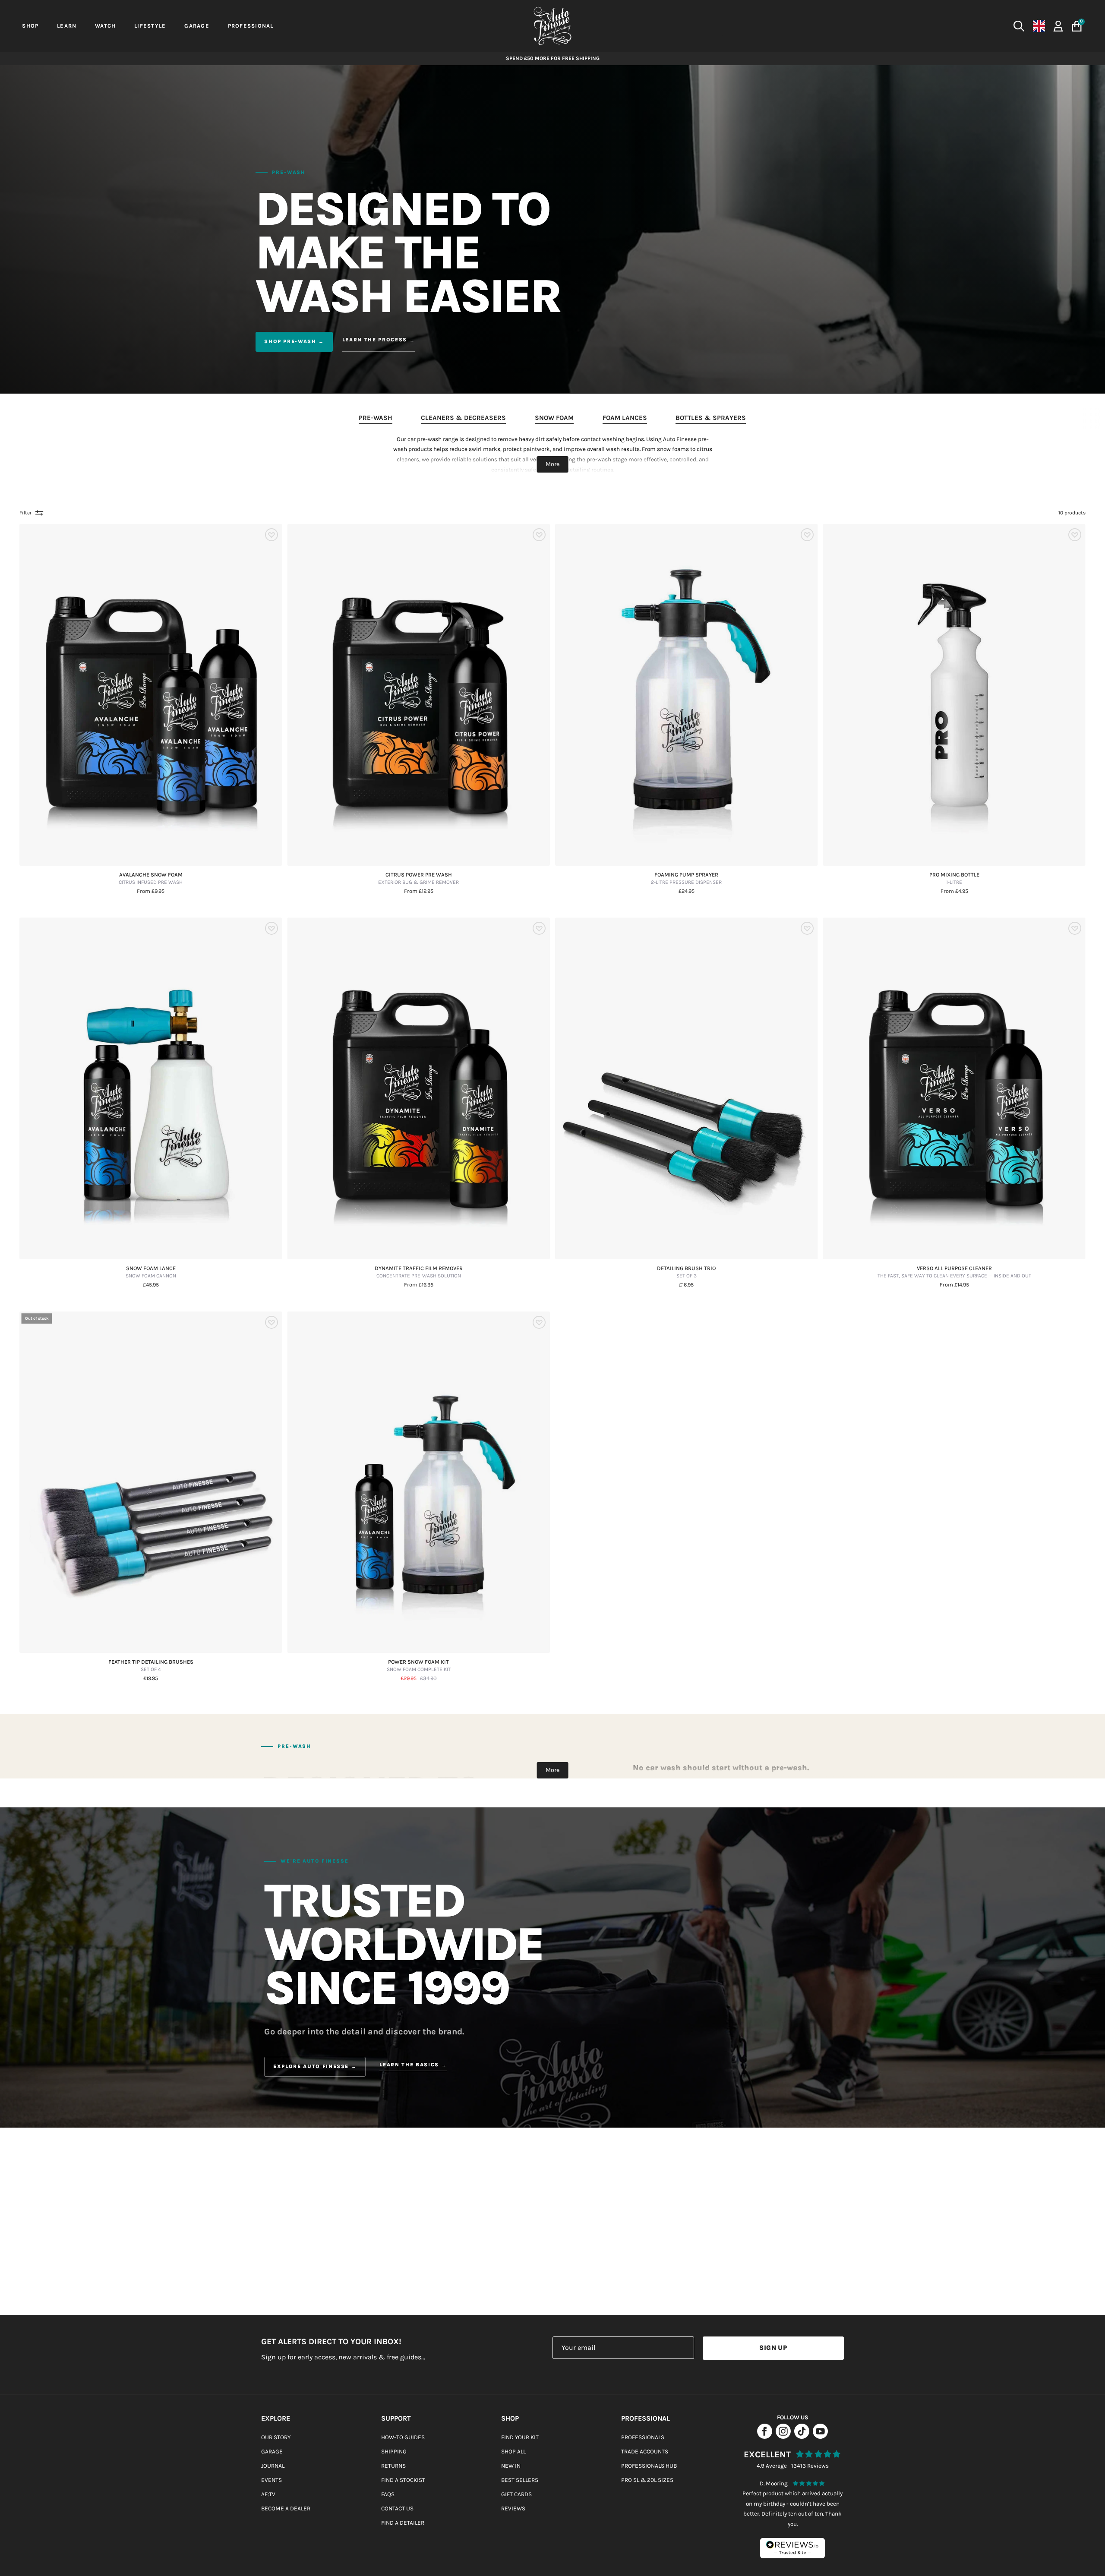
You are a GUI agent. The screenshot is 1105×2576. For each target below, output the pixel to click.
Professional (646, 2418)
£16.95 (686, 1285)
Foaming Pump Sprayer (686, 879)
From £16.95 (419, 1285)
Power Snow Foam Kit (419, 1666)
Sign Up (773, 2348)
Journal (273, 2466)
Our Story (276, 2437)
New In (511, 2466)
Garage (272, 2451)
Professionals (643, 2437)
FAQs (388, 2494)
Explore (276, 2418)
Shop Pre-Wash (290, 341)
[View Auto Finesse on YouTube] (820, 2436)
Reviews (513, 2508)
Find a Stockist (403, 2480)
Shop (510, 2418)
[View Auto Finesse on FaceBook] (765, 2436)
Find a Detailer (403, 2523)
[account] (1058, 25)
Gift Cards (516, 2494)
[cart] (1077, 26)
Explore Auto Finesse (311, 2066)
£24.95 (687, 891)
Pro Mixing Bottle (954, 879)
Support (396, 2418)
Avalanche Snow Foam (151, 879)
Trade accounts (645, 2451)
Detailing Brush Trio (686, 1272)
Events (272, 2480)
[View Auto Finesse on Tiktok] (802, 2436)
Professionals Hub (649, 2466)
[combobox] (875, 26)
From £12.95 (419, 891)
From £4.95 (954, 891)
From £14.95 (954, 1285)
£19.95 (151, 1679)
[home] (552, 26)
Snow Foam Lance (151, 1272)
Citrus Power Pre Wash (418, 879)
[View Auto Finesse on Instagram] (783, 2436)
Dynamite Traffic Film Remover (419, 1272)
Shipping (394, 2451)
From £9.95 (151, 891)
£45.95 (151, 1285)
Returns (393, 2466)
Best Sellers (520, 2480)
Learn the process (375, 340)
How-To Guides (403, 2437)
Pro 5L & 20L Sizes (647, 2480)
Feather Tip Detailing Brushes (151, 1666)
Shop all (513, 2451)
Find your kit (520, 2437)
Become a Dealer (286, 2508)
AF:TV (268, 2494)
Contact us (397, 2508)
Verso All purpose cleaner (954, 1272)
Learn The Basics (409, 2065)
